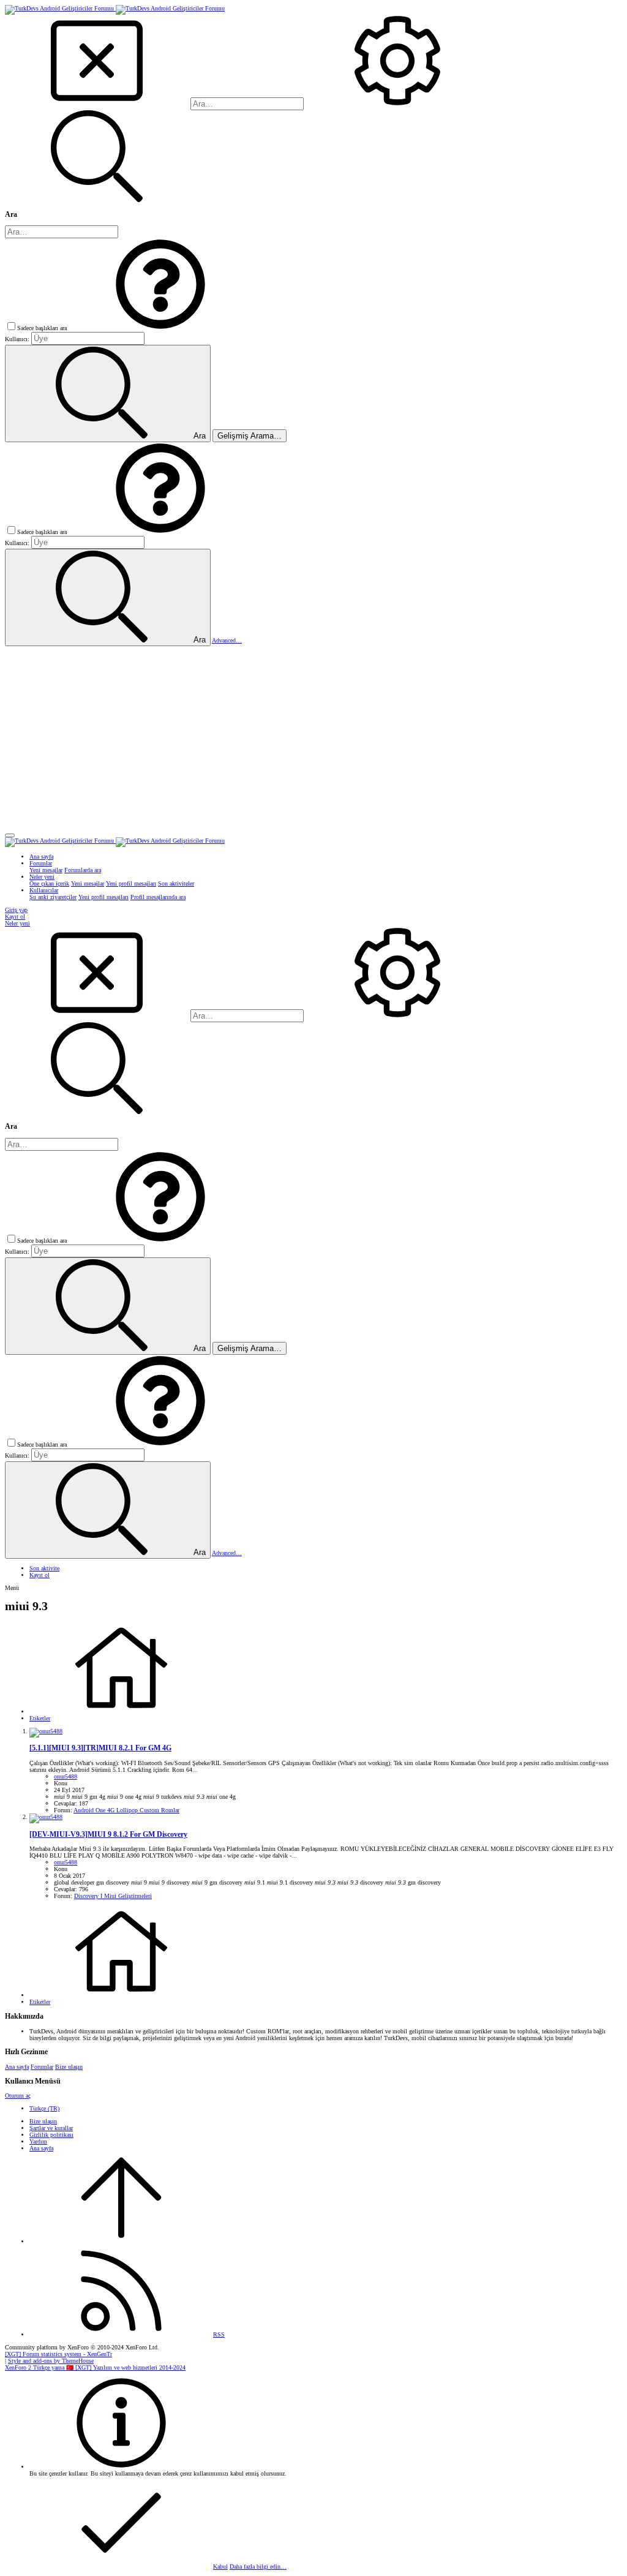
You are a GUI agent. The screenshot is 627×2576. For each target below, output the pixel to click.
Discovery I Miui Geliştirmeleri (113, 1896)
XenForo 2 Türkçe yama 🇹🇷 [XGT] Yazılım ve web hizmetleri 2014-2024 (95, 2367)
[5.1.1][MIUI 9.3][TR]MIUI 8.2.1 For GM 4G (100, 1748)
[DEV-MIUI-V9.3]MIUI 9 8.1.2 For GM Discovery (108, 1835)
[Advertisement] (313, 738)
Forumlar (42, 2067)
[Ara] (397, 104)
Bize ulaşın (69, 2067)
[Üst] (121, 2241)
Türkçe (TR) (44, 2108)
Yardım (38, 2141)
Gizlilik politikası (51, 2135)
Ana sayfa (17, 2067)
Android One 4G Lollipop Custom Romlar (126, 1810)
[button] (160, 328)
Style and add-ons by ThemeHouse (51, 2361)
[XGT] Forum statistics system (58, 2354)
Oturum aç (18, 2096)
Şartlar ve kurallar (51, 2128)
